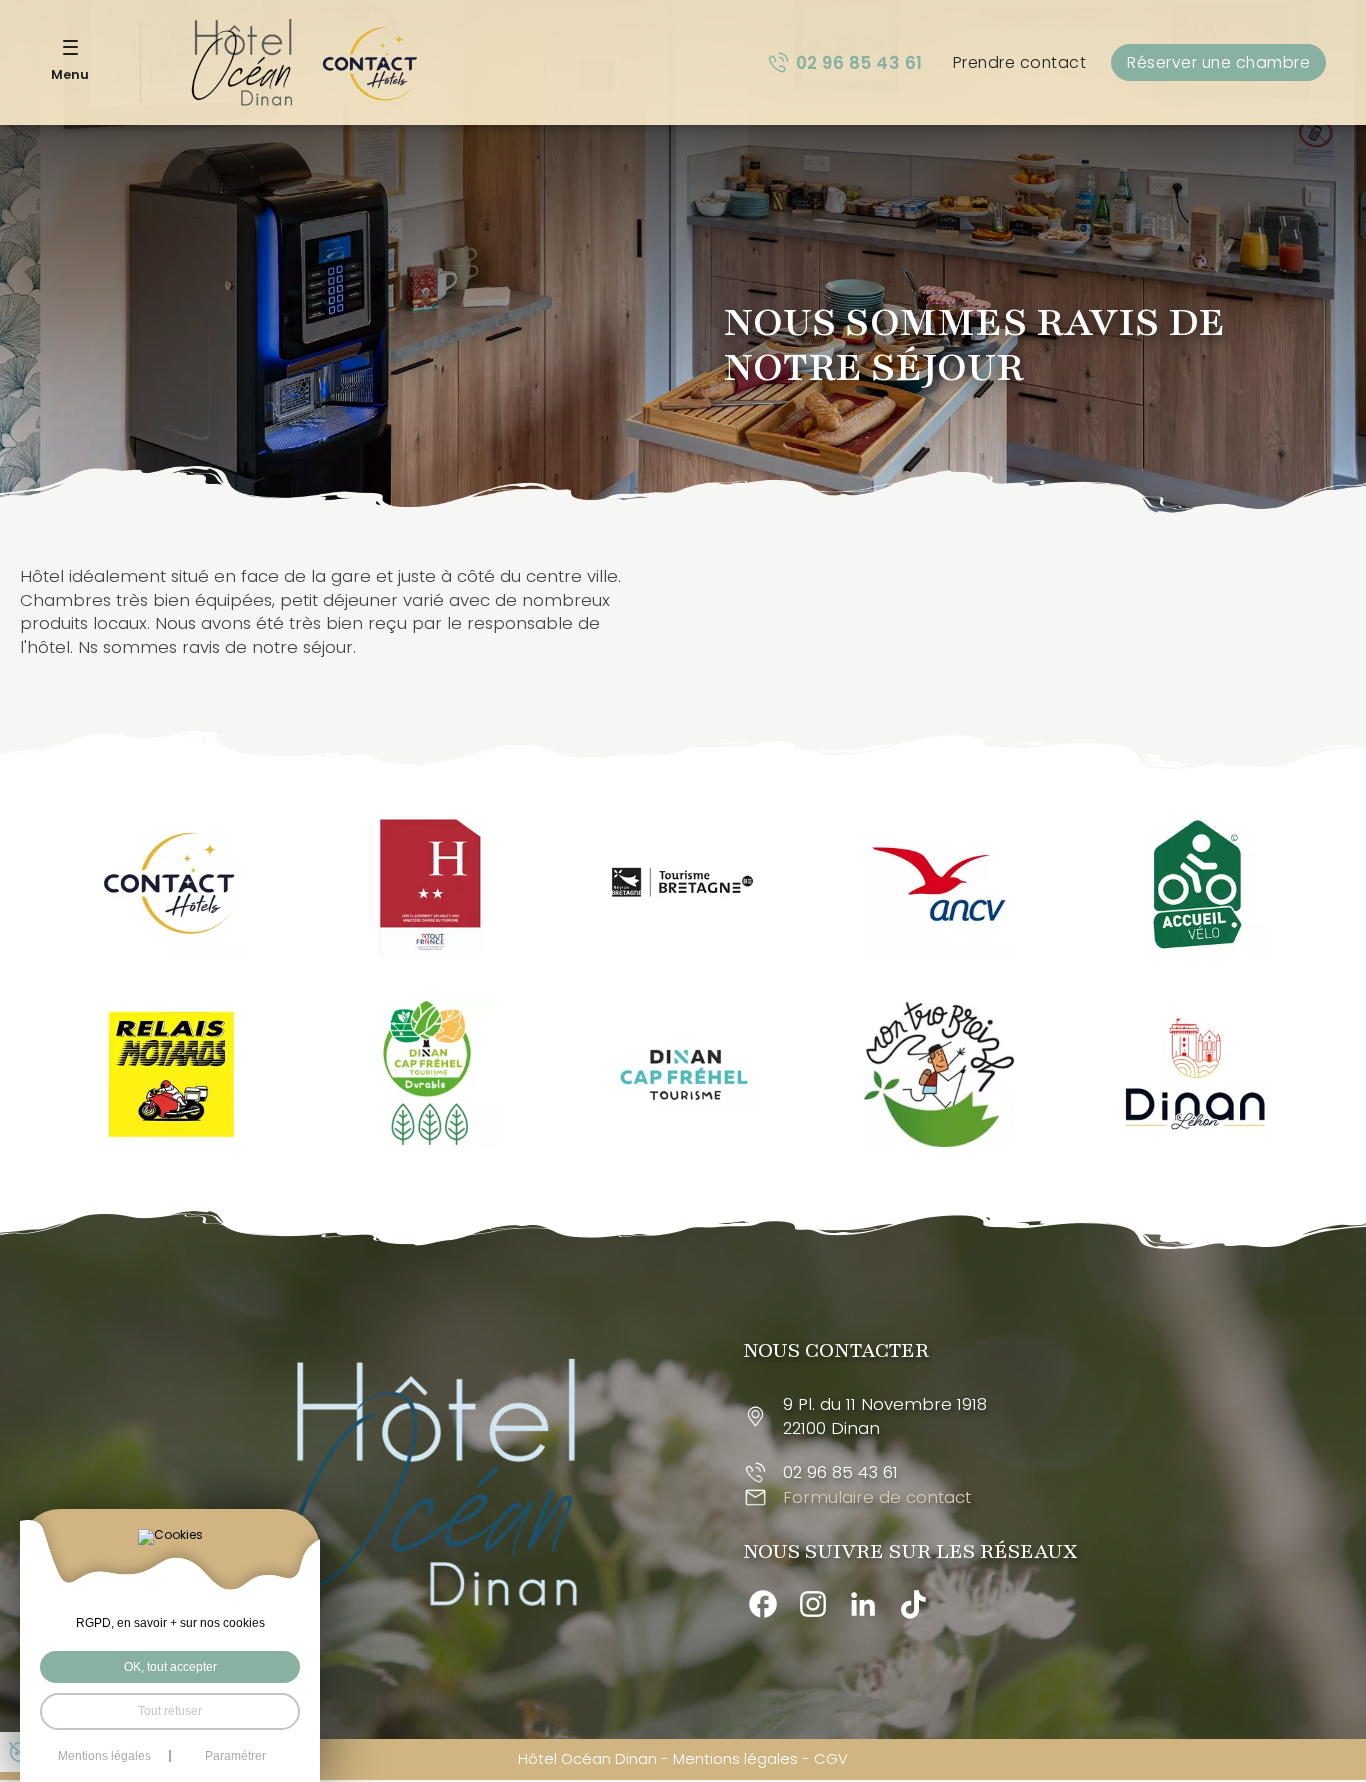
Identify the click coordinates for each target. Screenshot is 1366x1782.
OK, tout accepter (170, 1667)
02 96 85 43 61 (859, 63)
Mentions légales (735, 1758)
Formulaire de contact (877, 1497)
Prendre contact (1020, 62)
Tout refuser (170, 1711)
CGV (831, 1758)
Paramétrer (235, 1756)
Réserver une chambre (1218, 62)
